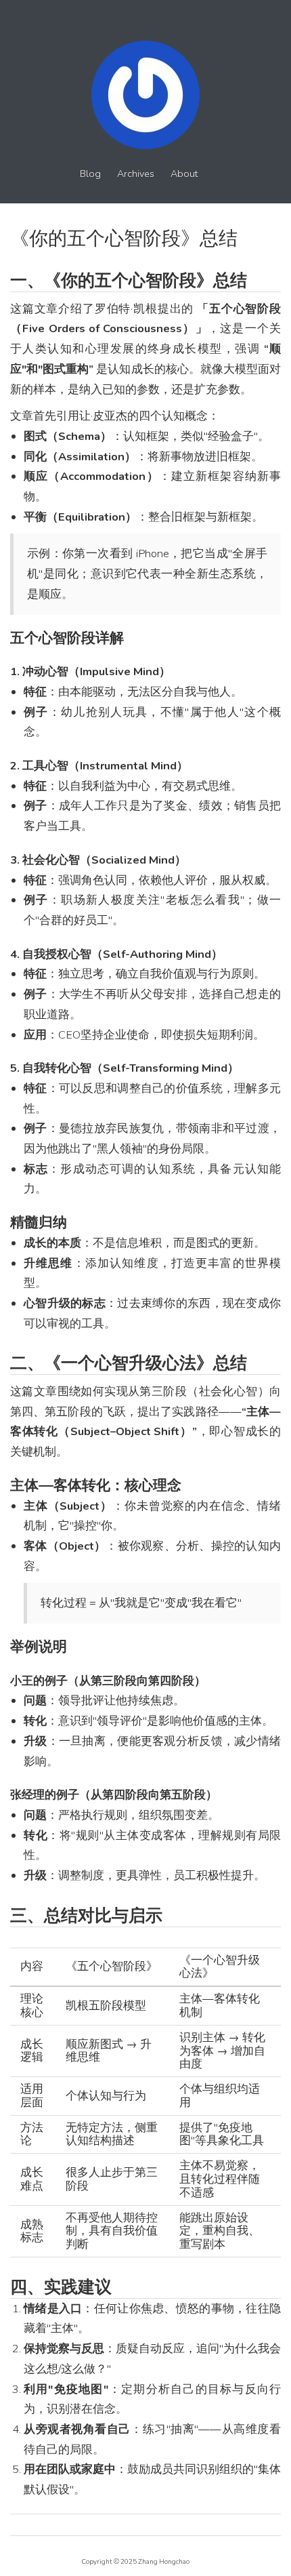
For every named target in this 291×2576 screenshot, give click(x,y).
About (184, 174)
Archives (136, 174)
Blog (90, 174)
